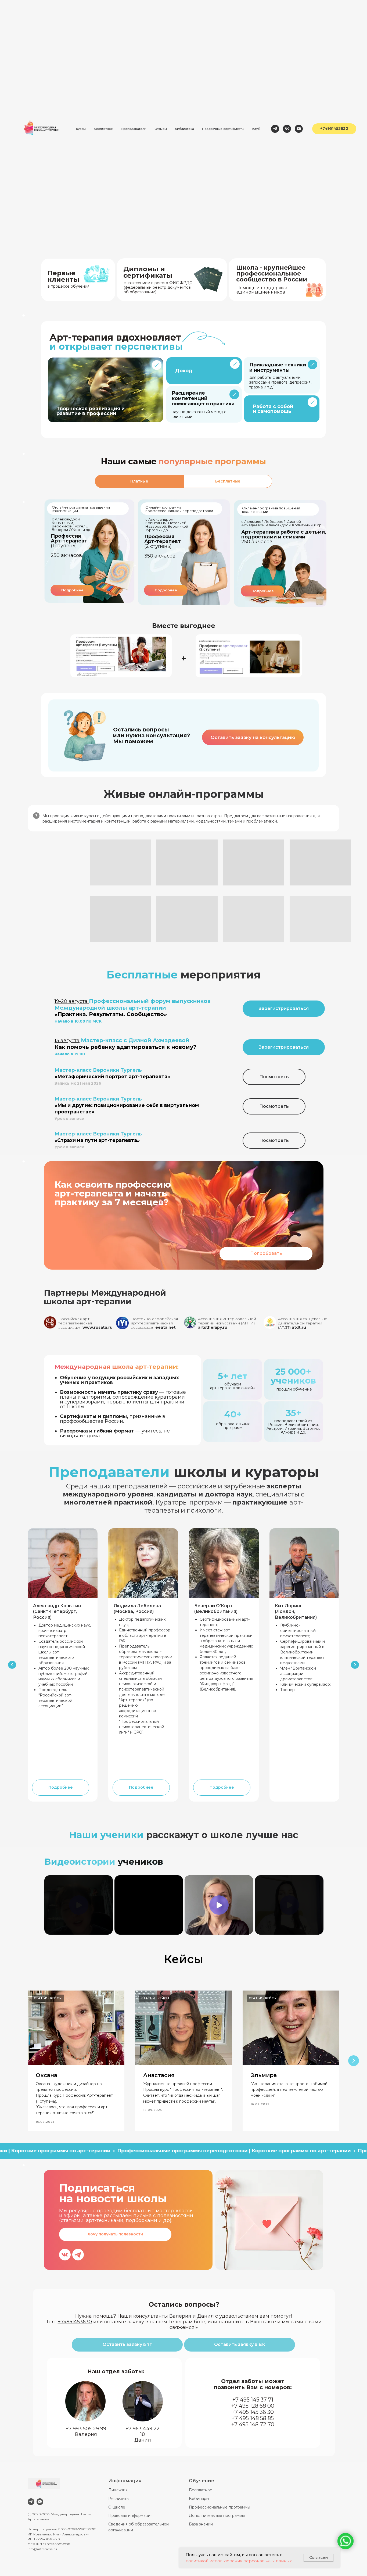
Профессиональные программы (220, 2507)
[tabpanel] (183, 556)
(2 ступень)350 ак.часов (163, 546)
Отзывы (161, 129)
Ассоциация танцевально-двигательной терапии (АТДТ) (303, 1323)
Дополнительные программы (217, 2516)
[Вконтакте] (287, 129)
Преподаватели (134, 129)
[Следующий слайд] (355, 1665)
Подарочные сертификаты (223, 129)
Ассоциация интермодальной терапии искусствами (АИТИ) (227, 1323)
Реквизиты (119, 2499)
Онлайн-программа (70, 507)
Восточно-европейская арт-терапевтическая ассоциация (154, 1323)
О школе (117, 2507)
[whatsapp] (40, 2502)
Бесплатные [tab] (228, 481)
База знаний (201, 2524)
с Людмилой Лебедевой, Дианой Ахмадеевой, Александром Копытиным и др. (282, 523)
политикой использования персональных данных (239, 2561)
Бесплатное (103, 129)
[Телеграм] (275, 129)
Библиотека (184, 129)
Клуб (256, 129)
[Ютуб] (299, 129)
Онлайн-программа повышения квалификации (271, 510)
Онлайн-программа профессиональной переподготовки (179, 509)
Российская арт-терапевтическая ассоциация (85, 1323)
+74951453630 (75, 2322)
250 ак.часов (284, 537)
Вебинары (199, 2499)
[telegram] (31, 2502)
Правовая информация (130, 2516)
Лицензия (118, 2490)
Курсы (81, 129)
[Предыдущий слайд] (12, 1665)
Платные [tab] (139, 481)
